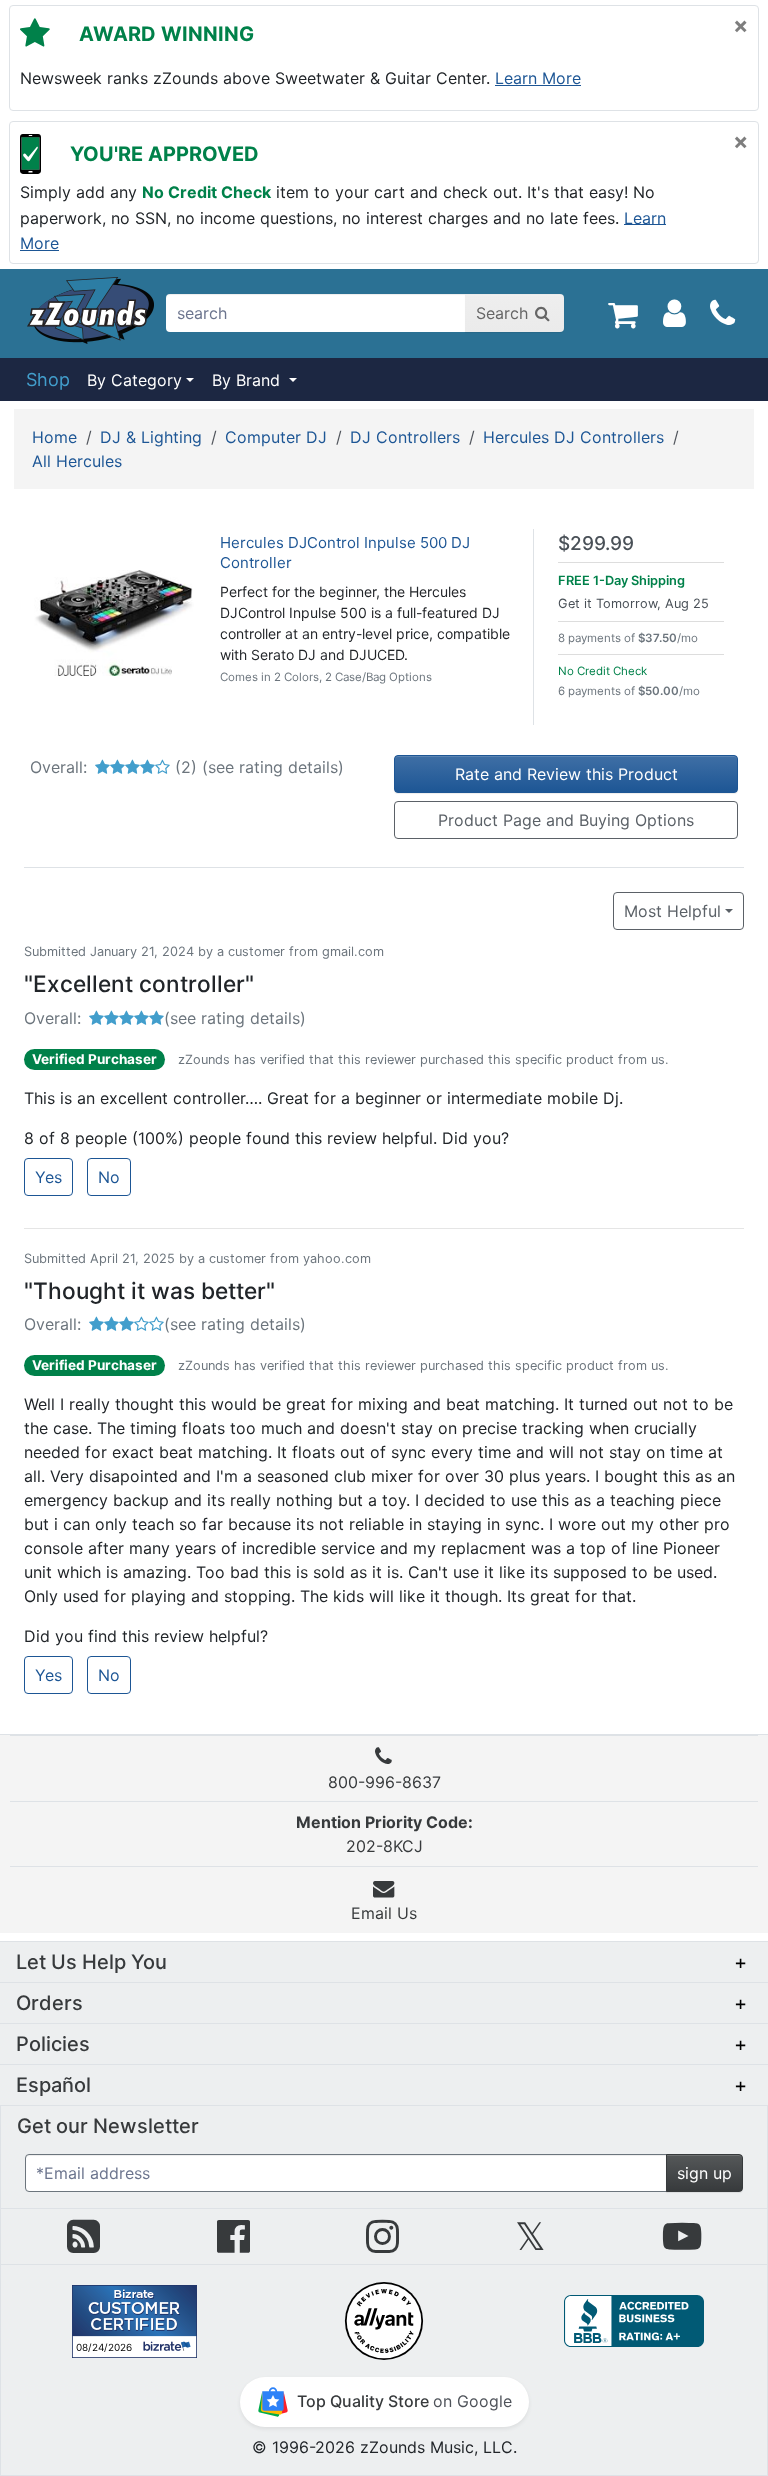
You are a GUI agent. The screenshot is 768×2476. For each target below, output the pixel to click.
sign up (704, 2173)
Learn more (538, 78)
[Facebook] (233, 2244)
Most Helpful (672, 911)
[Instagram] (382, 2244)
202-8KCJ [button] (384, 1834)
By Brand (248, 380)
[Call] (722, 314)
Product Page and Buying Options (566, 820)
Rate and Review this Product (566, 774)
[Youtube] (682, 2244)
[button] (384, 1962)
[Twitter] (530, 2244)
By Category (134, 380)
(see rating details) (273, 767)
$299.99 (596, 543)
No (109, 1177)
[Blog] (83, 2244)
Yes (48, 1177)
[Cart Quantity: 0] (622, 313)
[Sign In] (674, 313)
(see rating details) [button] (235, 1018)
